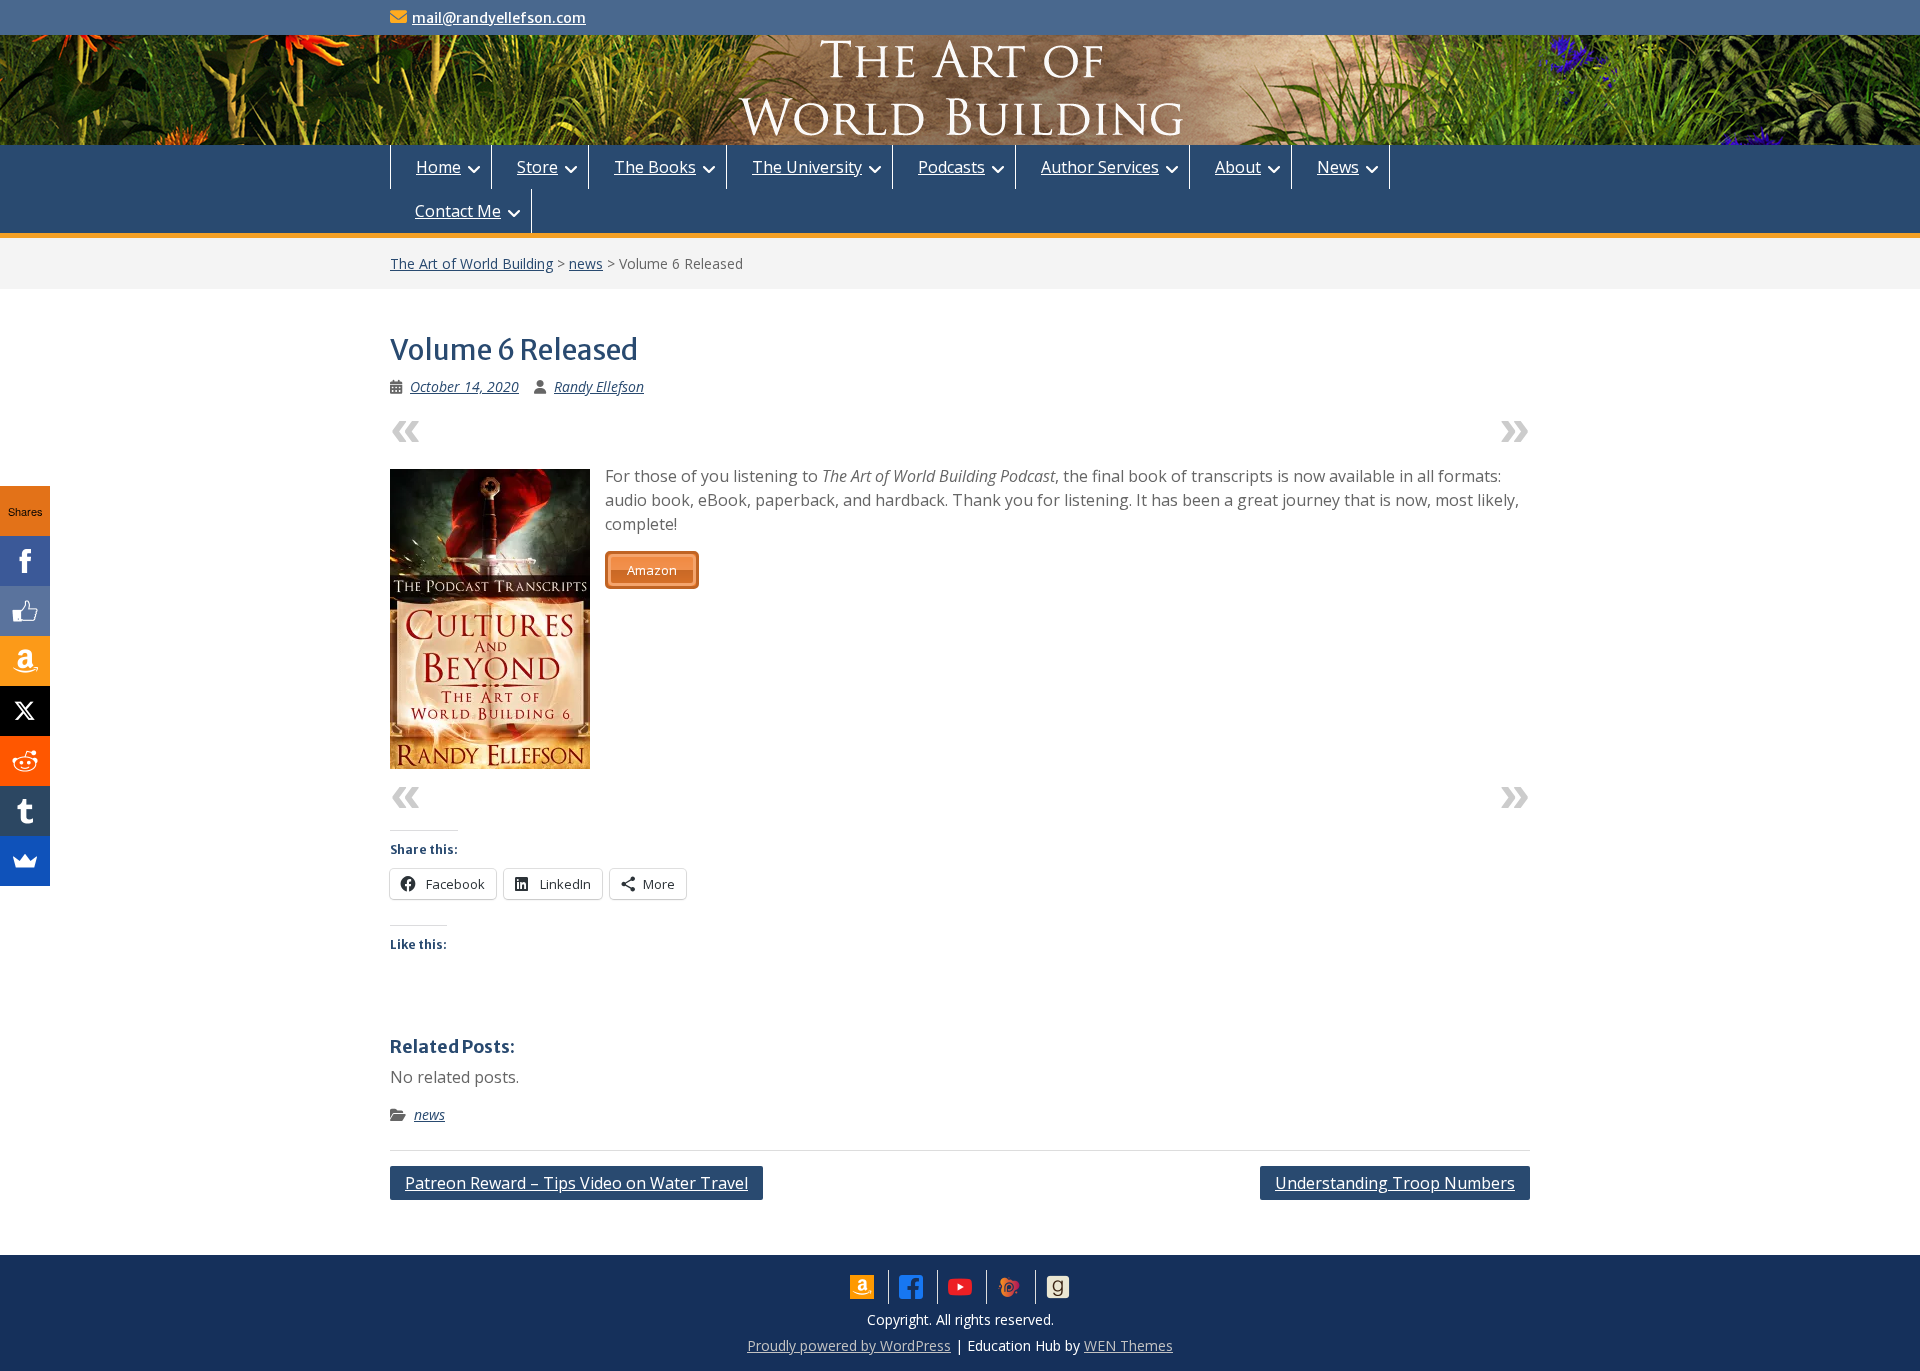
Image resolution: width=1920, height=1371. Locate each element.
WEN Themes (1128, 1345)
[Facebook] (25, 561)
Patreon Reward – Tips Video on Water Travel (576, 1183)
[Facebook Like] (25, 611)
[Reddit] (25, 761)
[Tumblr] (25, 811)
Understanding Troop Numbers (1395, 1183)
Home (438, 167)
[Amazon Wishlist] (25, 661)
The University (807, 167)
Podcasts (951, 167)
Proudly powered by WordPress (849, 1345)
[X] (25, 711)
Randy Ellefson (599, 386)
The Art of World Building (471, 263)
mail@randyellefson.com (499, 18)
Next (1472, 426)
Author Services (1100, 167)
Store (537, 167)
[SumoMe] (25, 861)
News (1338, 167)
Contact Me (458, 211)
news (586, 263)
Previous (464, 426)
